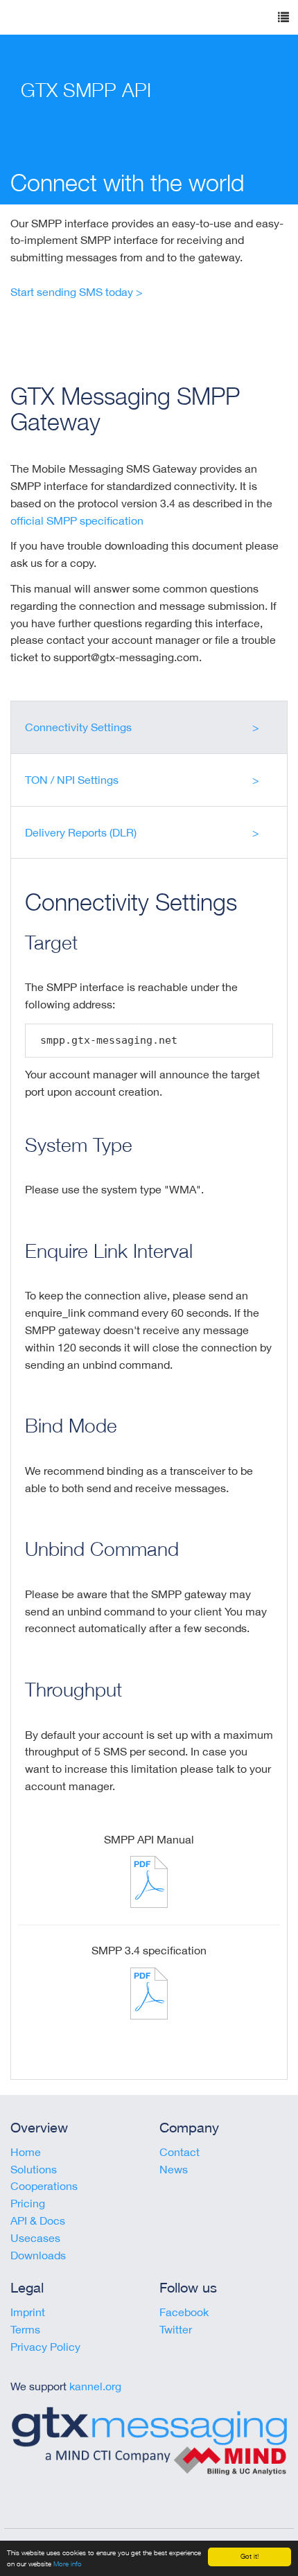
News (174, 2169)
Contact (179, 2152)
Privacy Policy (45, 2347)
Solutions (34, 2169)
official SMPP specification (77, 520)
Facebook (184, 2312)
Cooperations (44, 2186)
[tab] (149, 727)
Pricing (28, 2203)
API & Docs (38, 2220)
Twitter (176, 2329)
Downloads (38, 2255)
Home (26, 2152)
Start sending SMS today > (77, 292)
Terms (25, 2329)
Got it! (249, 2556)
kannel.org (95, 2386)
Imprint (28, 2312)
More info (68, 2564)
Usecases (35, 2238)
